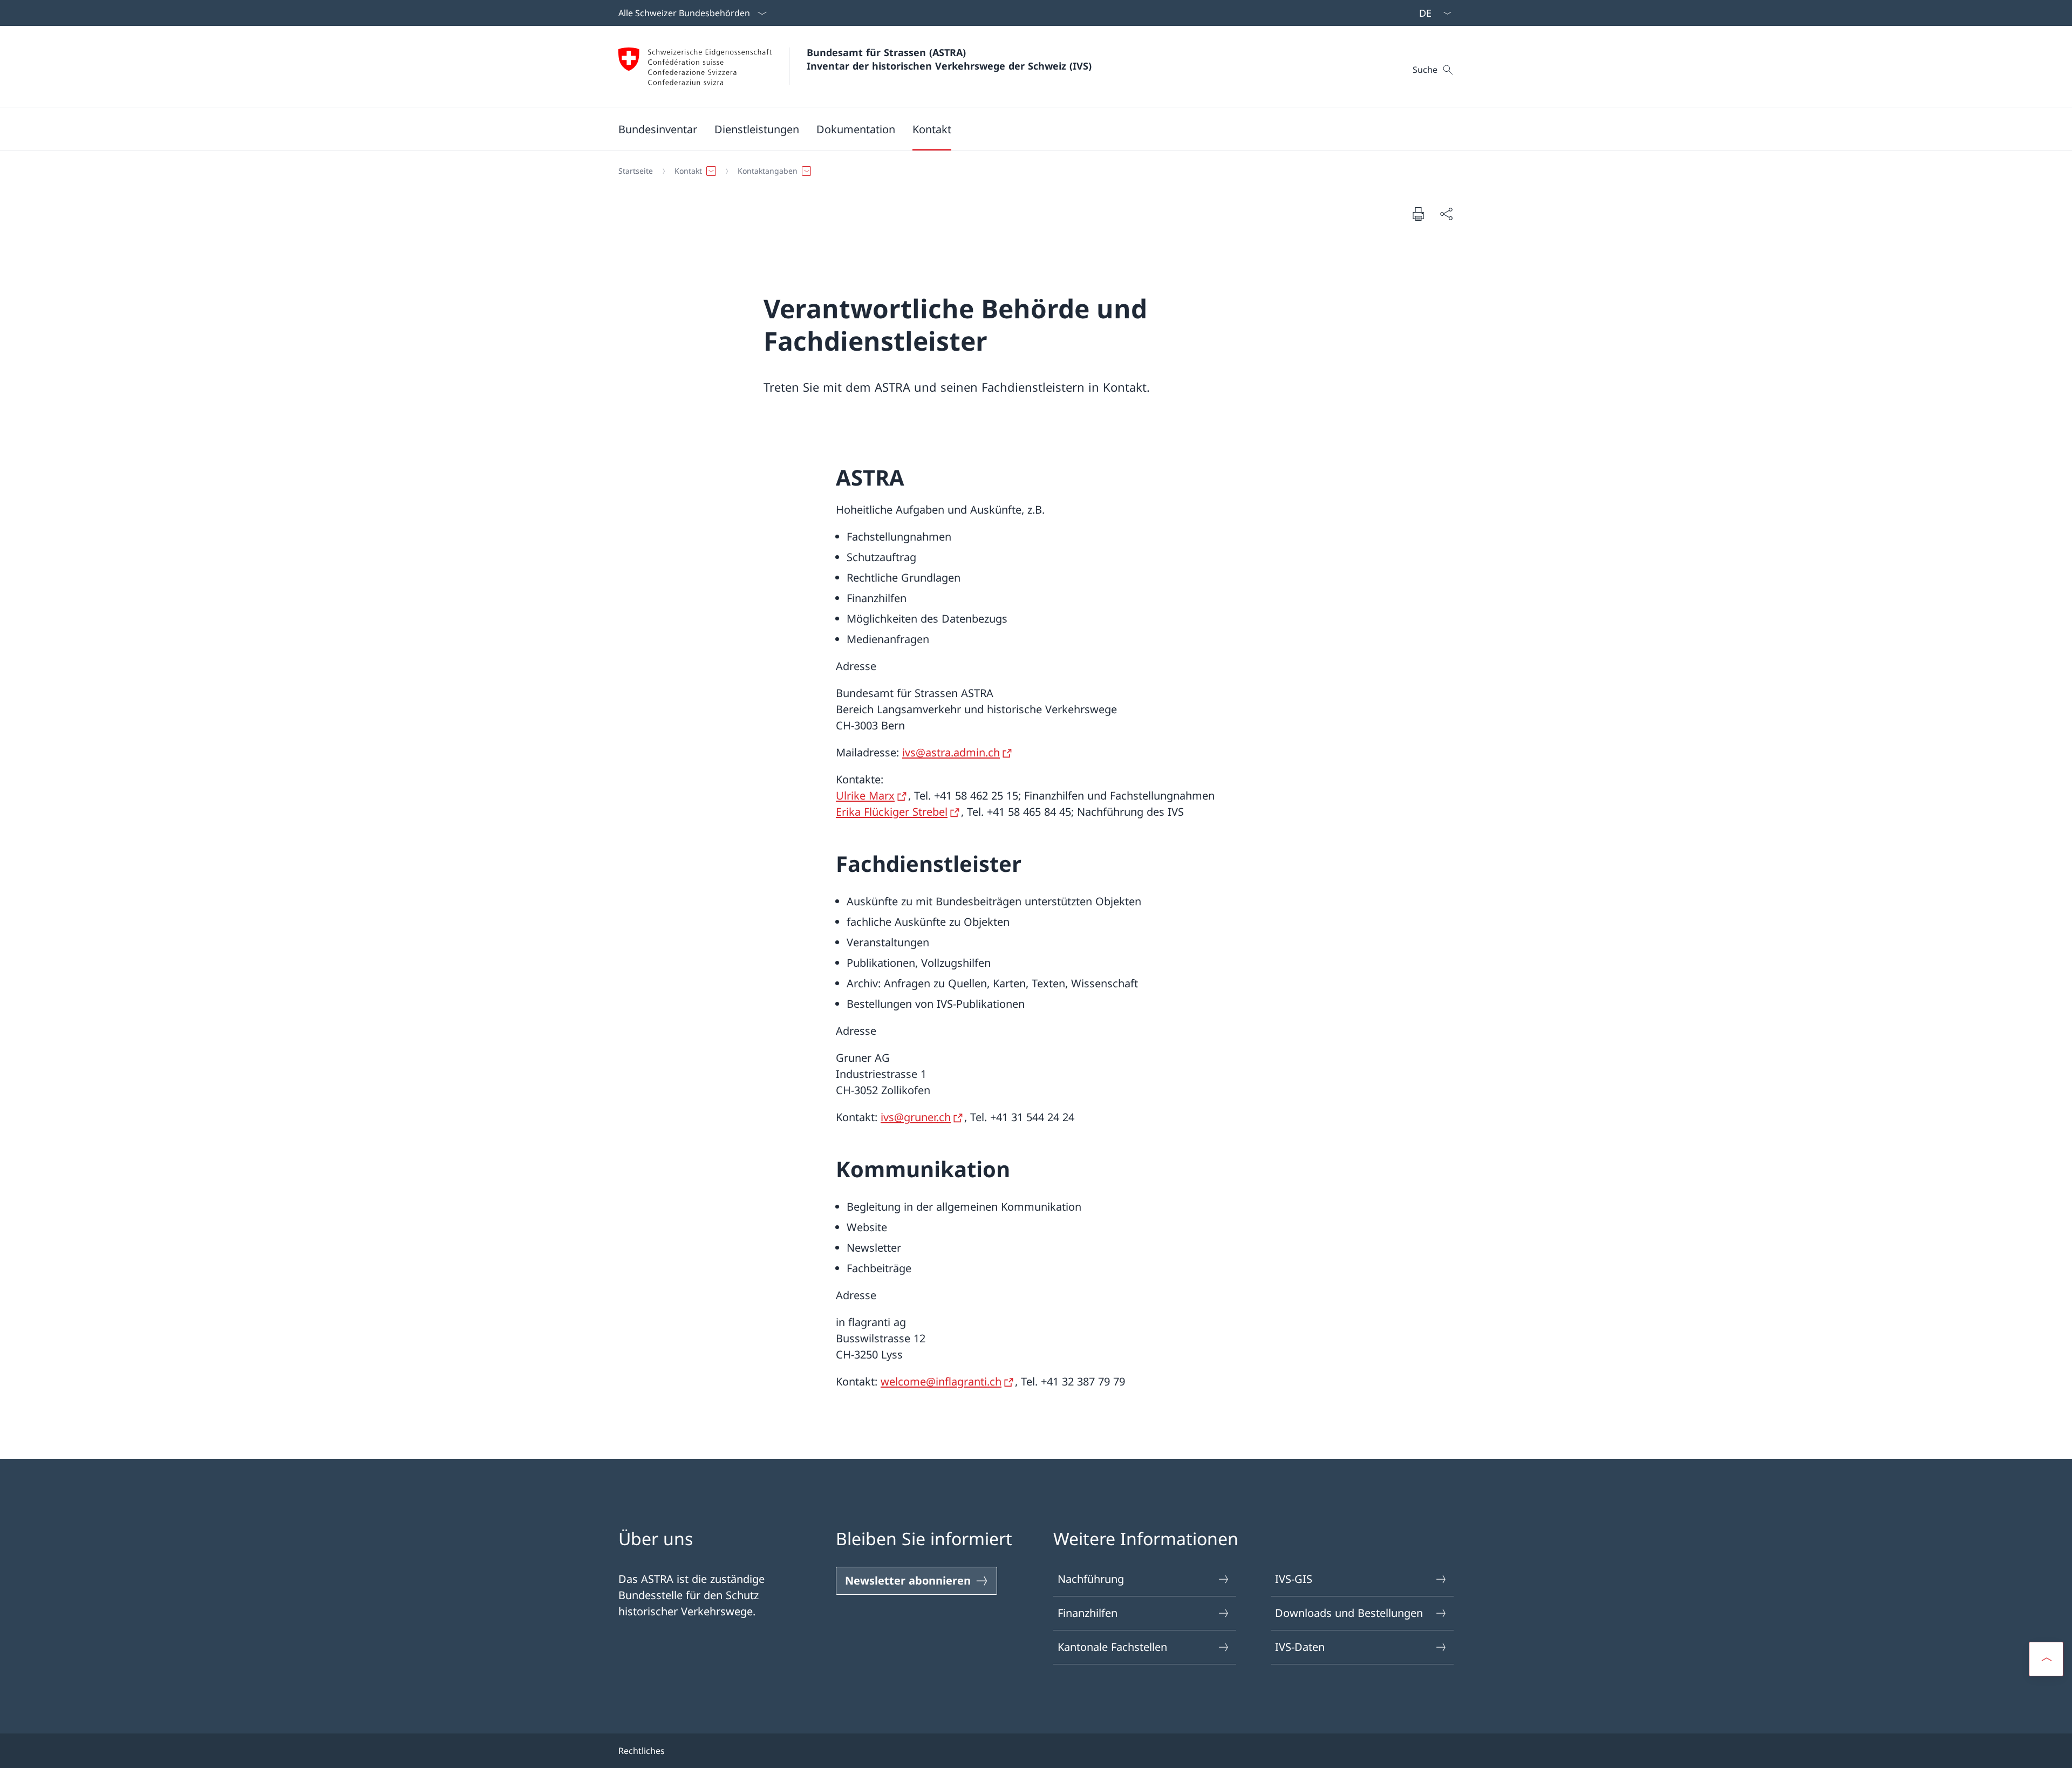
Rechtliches (642, 1751)
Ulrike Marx (865, 796)
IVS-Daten (1300, 1647)
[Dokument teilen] (1446, 214)
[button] (658, 129)
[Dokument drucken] (1418, 214)
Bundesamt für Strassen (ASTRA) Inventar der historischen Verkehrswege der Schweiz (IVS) (949, 59)
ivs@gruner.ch (916, 1117)
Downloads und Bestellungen (1349, 1613)
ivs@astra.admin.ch (951, 752)
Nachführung (1091, 1579)
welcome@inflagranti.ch (941, 1381)
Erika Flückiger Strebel (892, 812)
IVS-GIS (1294, 1579)
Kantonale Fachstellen (1112, 1647)
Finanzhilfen (1088, 1613)
